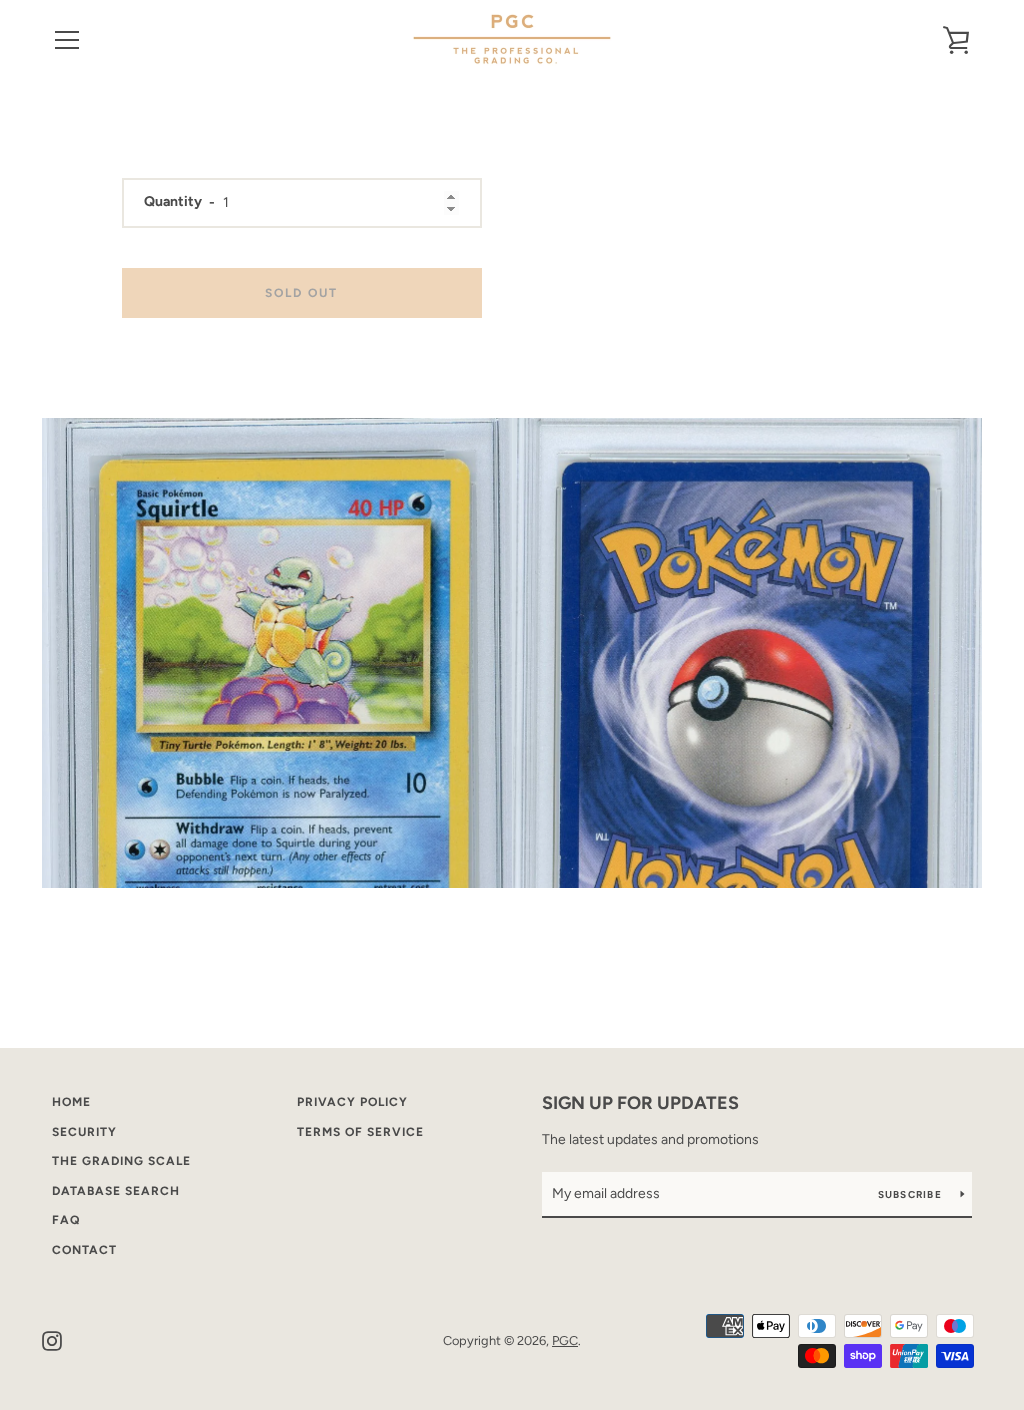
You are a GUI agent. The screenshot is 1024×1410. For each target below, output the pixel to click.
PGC (565, 1340)
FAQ (66, 1220)
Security (84, 1132)
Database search (116, 1191)
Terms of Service (360, 1132)
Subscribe (912, 1194)
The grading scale (121, 1161)
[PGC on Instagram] (52, 1339)
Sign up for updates (640, 1103)
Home (71, 1102)
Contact (84, 1250)
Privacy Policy (352, 1102)
